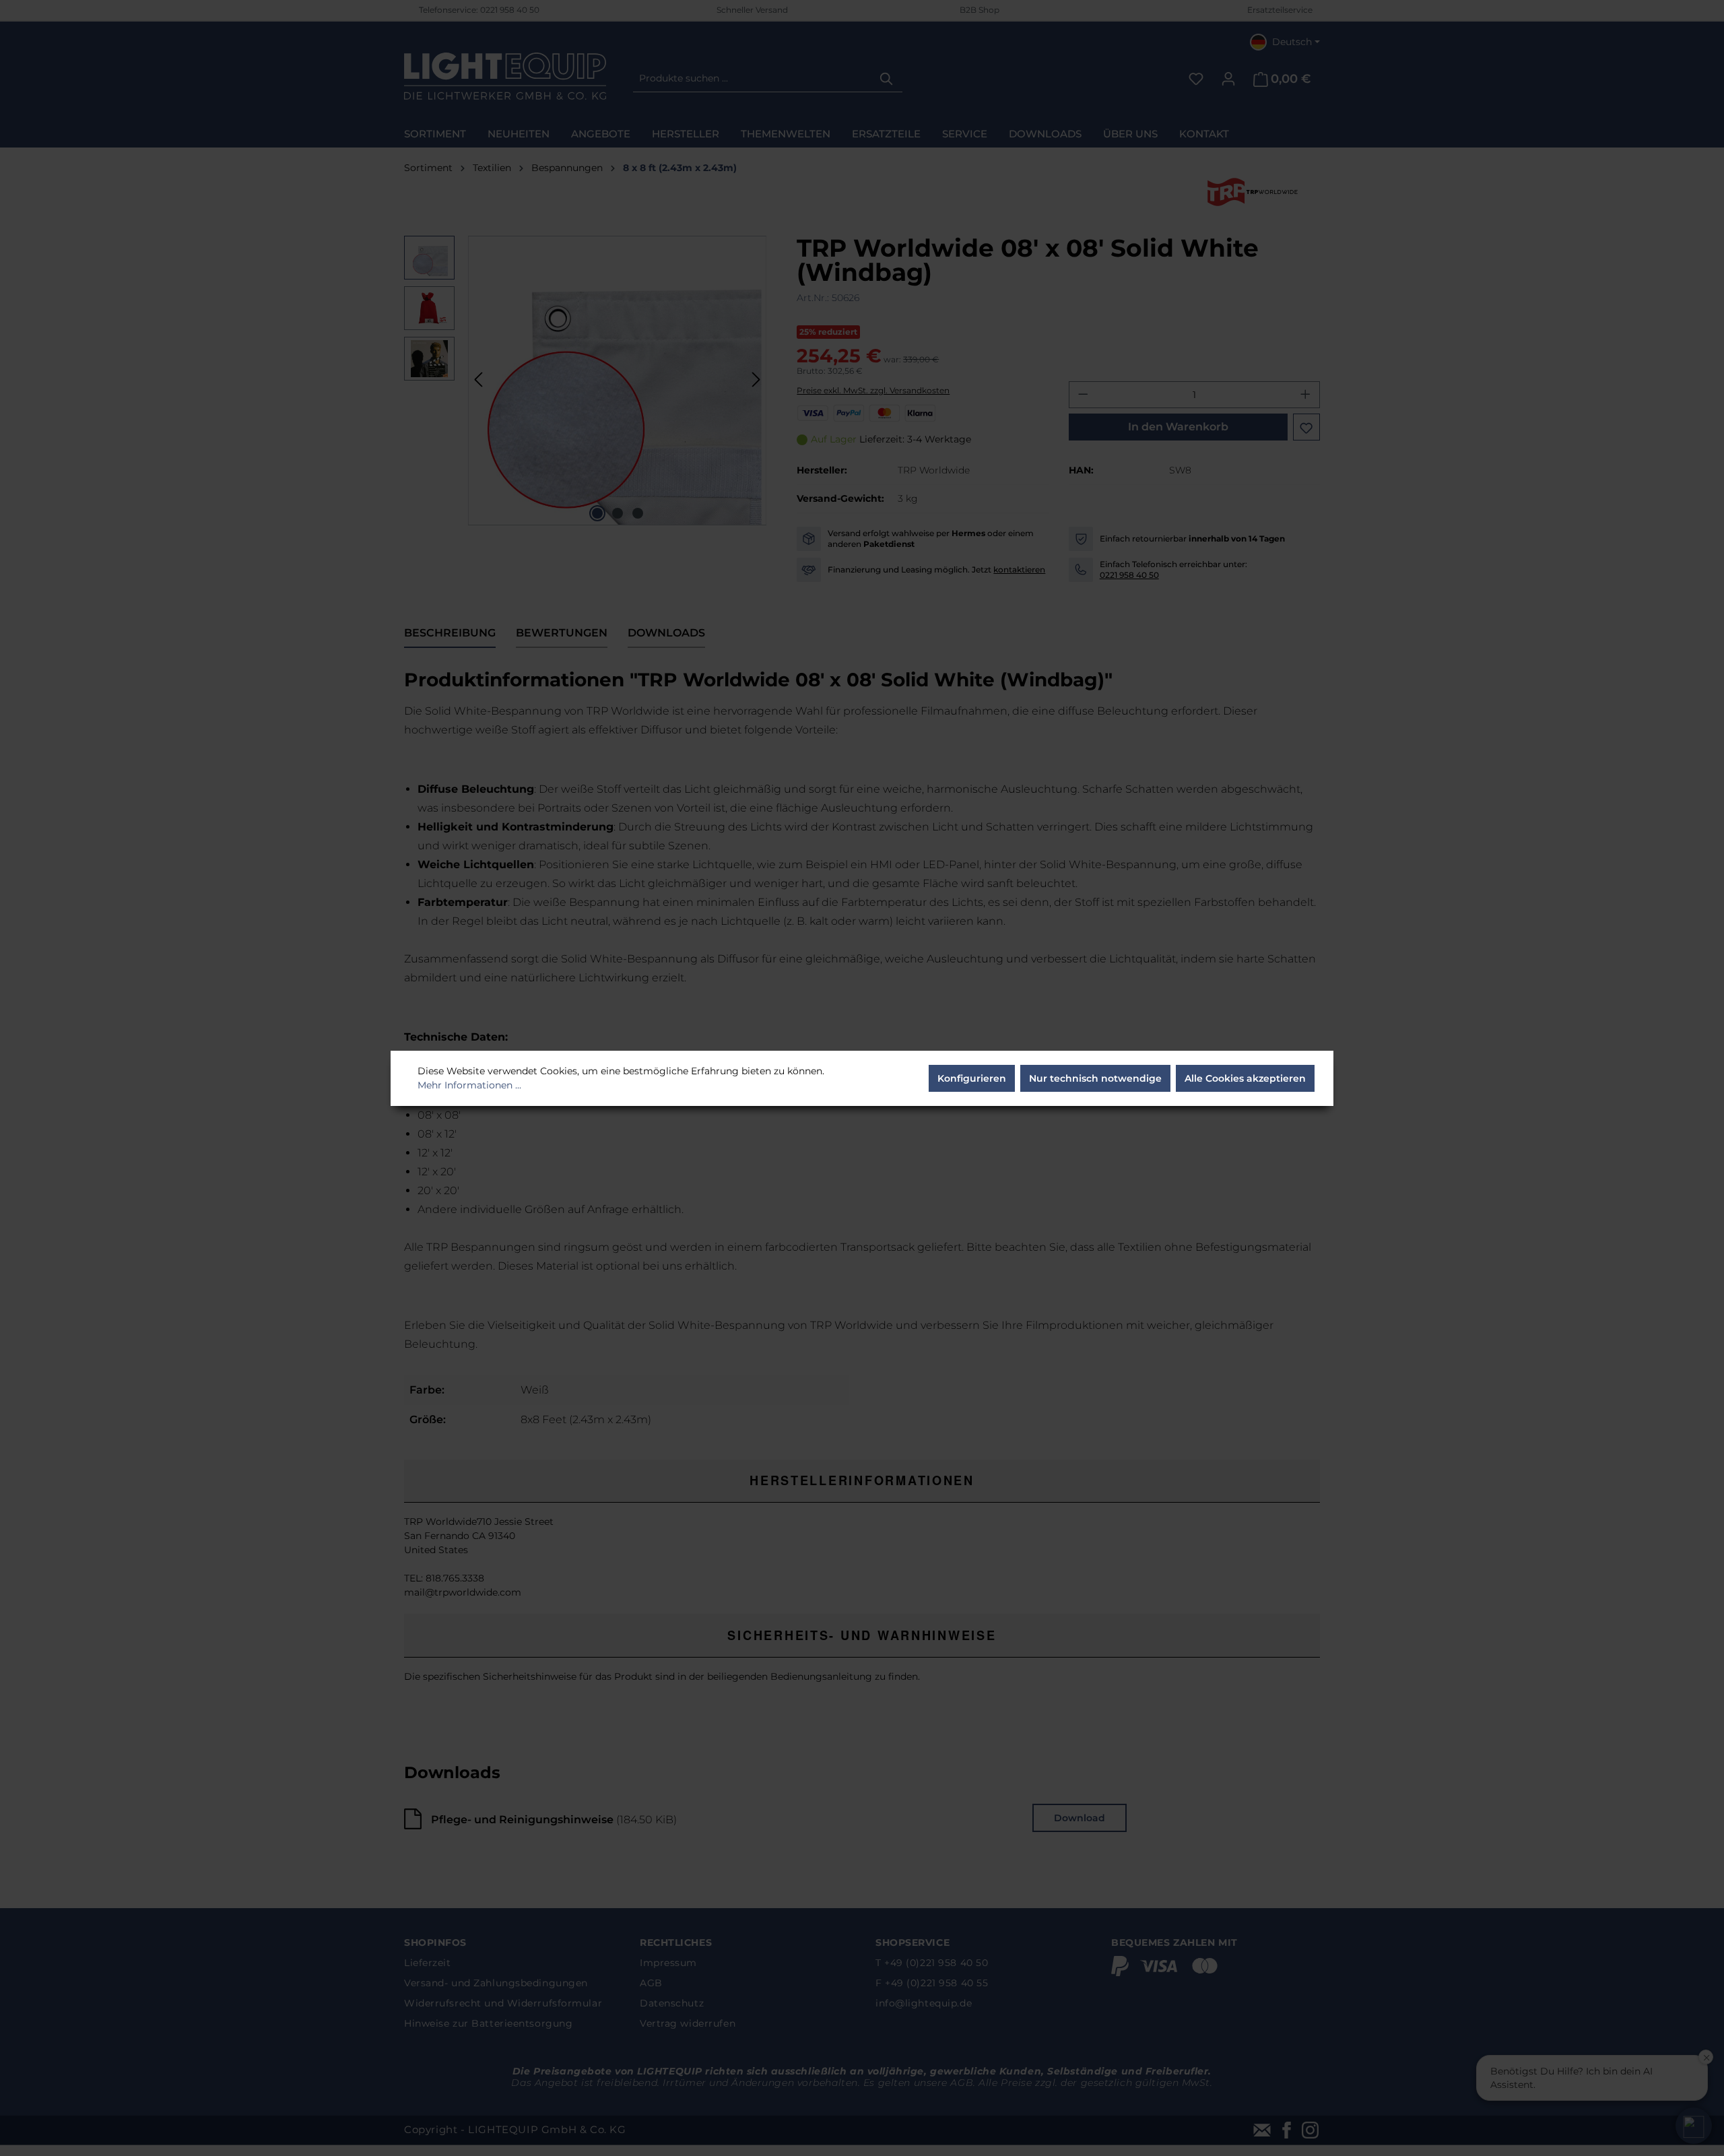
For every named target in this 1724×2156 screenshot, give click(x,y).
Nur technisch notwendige (1095, 1078)
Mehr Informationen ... (469, 1085)
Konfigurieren (972, 1078)
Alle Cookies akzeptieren (1245, 1078)
